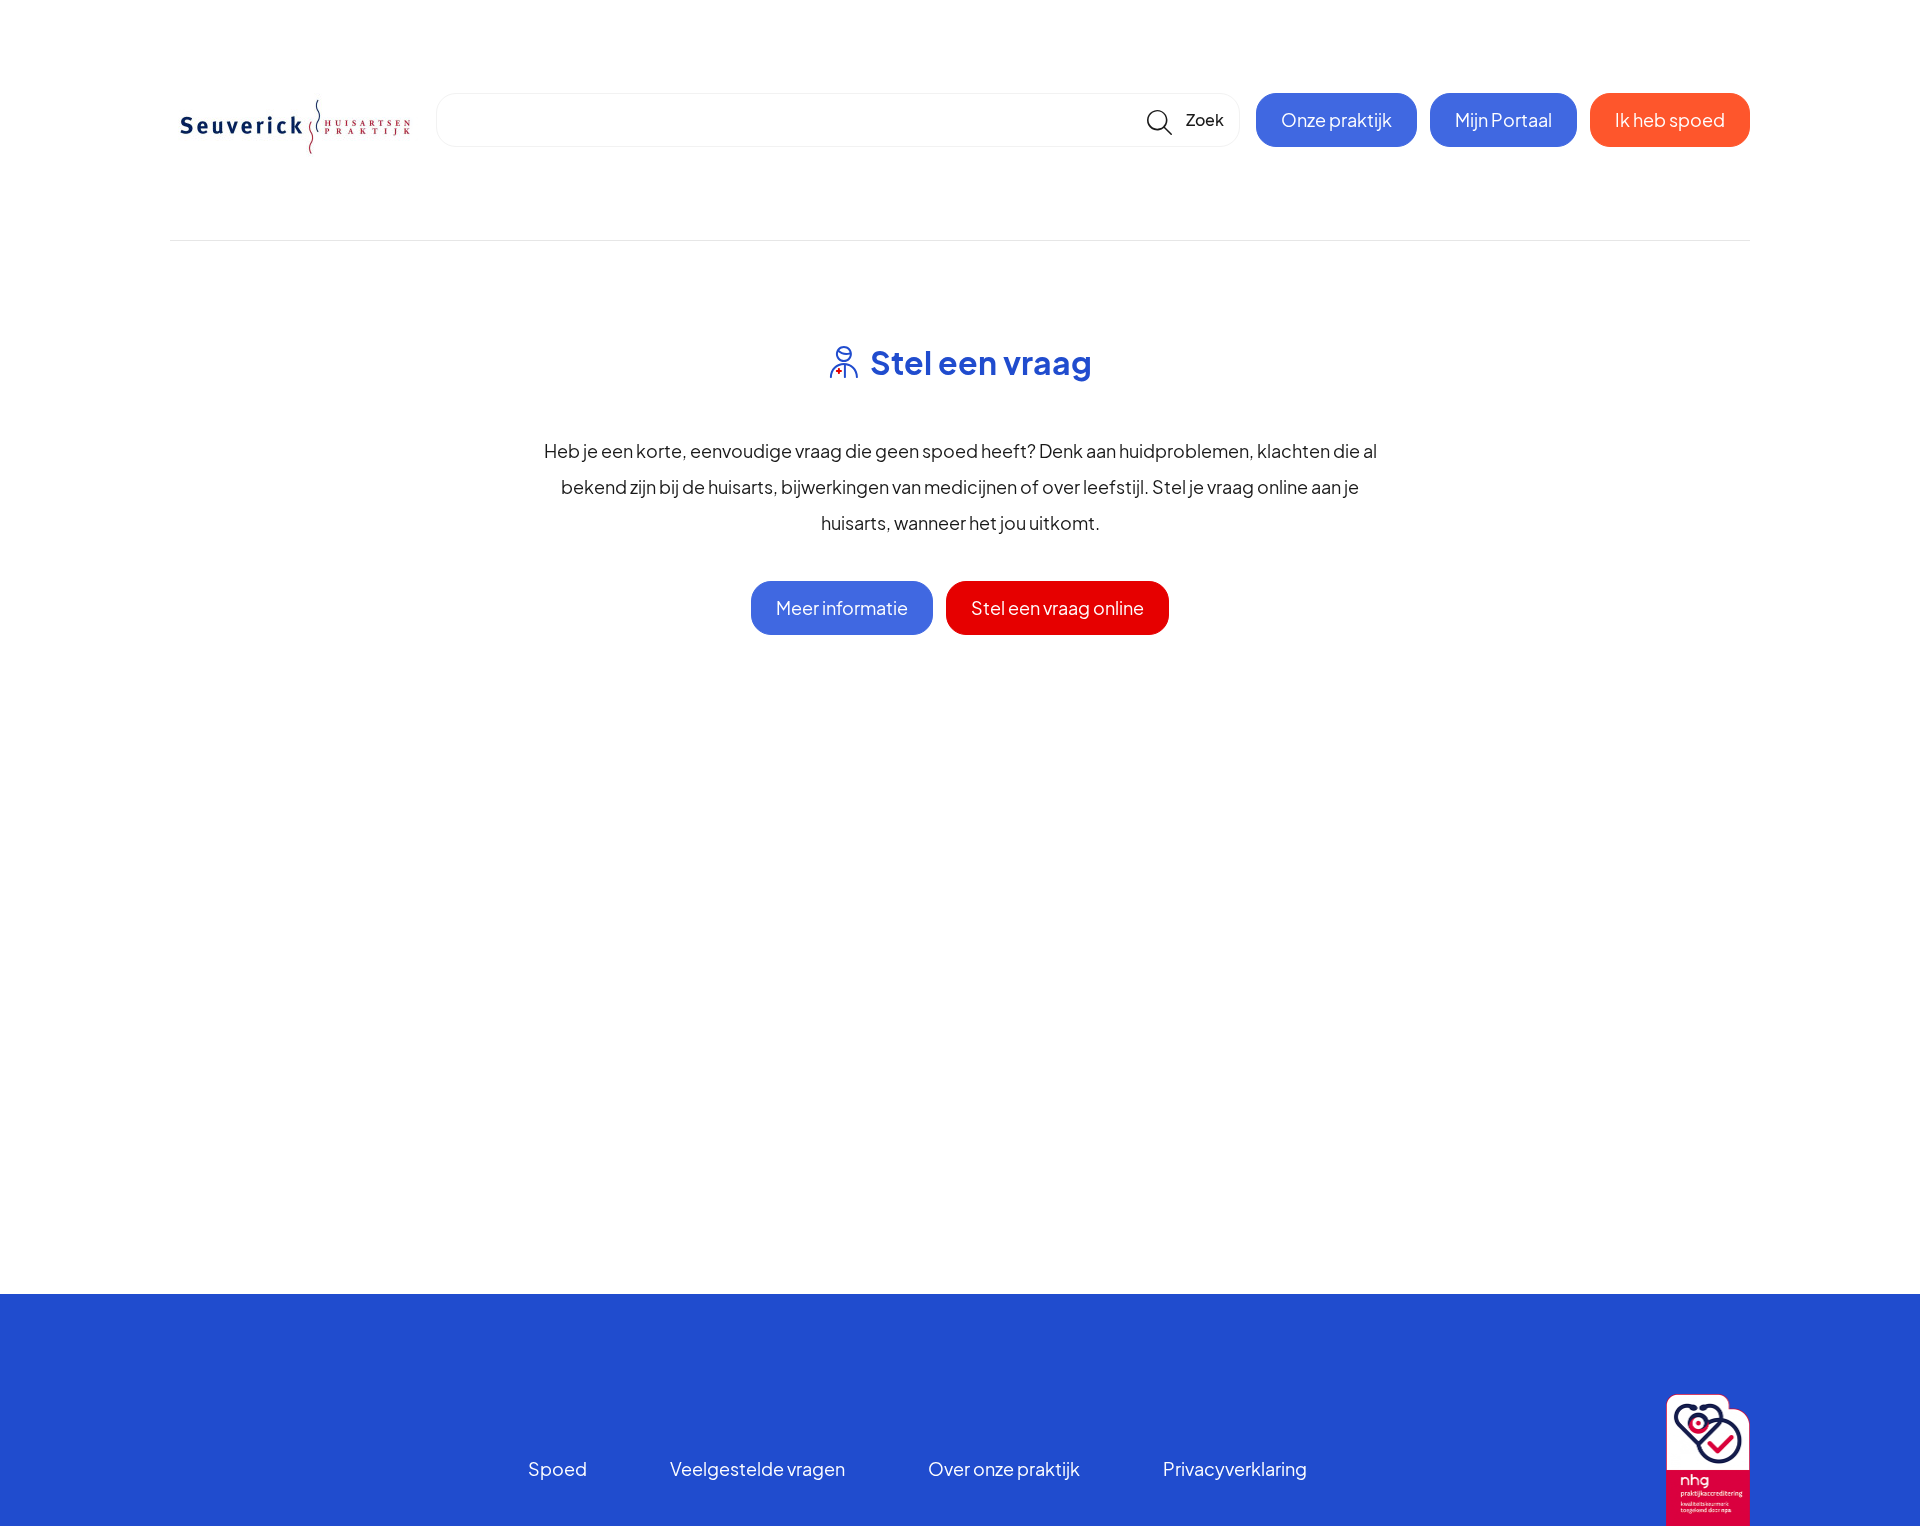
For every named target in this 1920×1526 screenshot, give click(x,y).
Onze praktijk (1336, 119)
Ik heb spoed (1670, 119)
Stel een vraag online (1057, 607)
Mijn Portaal (1503, 119)
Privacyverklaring (1235, 1468)
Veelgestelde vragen (757, 1468)
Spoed (557, 1468)
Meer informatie (842, 607)
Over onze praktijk (1004, 1468)
